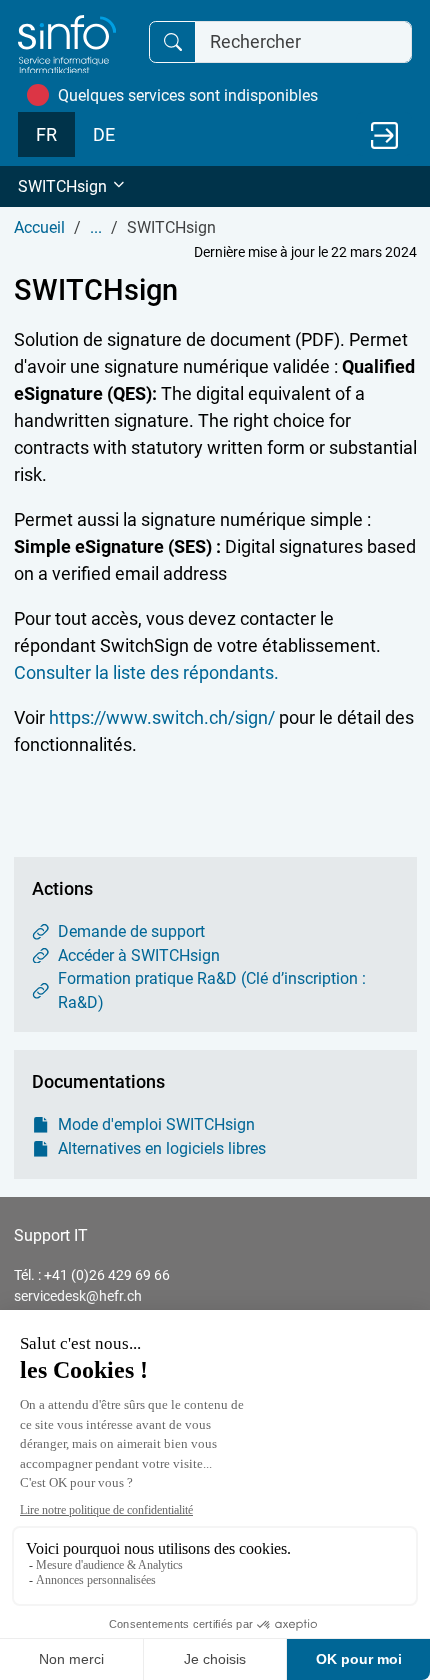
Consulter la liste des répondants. (146, 672)
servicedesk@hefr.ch (78, 1296)
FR (46, 134)
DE (104, 134)
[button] (215, 187)
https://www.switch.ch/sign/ (164, 717)
